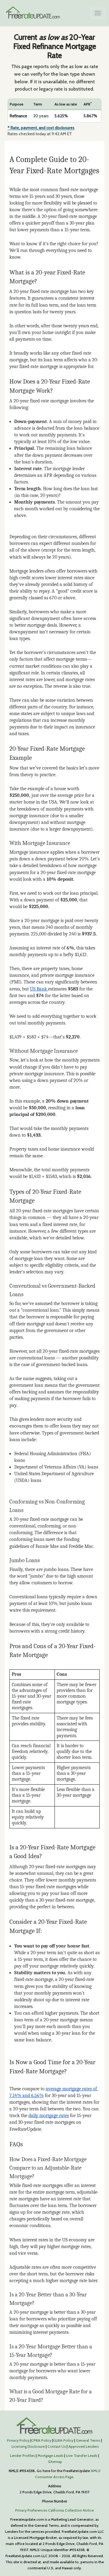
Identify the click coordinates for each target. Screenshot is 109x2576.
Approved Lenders (84, 2446)
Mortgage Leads (50, 2455)
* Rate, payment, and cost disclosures (41, 128)
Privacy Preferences (31, 2510)
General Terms (88, 2440)
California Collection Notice (71, 2510)
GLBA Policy (63, 2440)
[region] (54, 110)
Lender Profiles (22, 2455)
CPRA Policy (41, 2440)
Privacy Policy (18, 2440)
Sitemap (55, 2462)
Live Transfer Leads (82, 2455)
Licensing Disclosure (28, 2446)
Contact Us (57, 2446)
